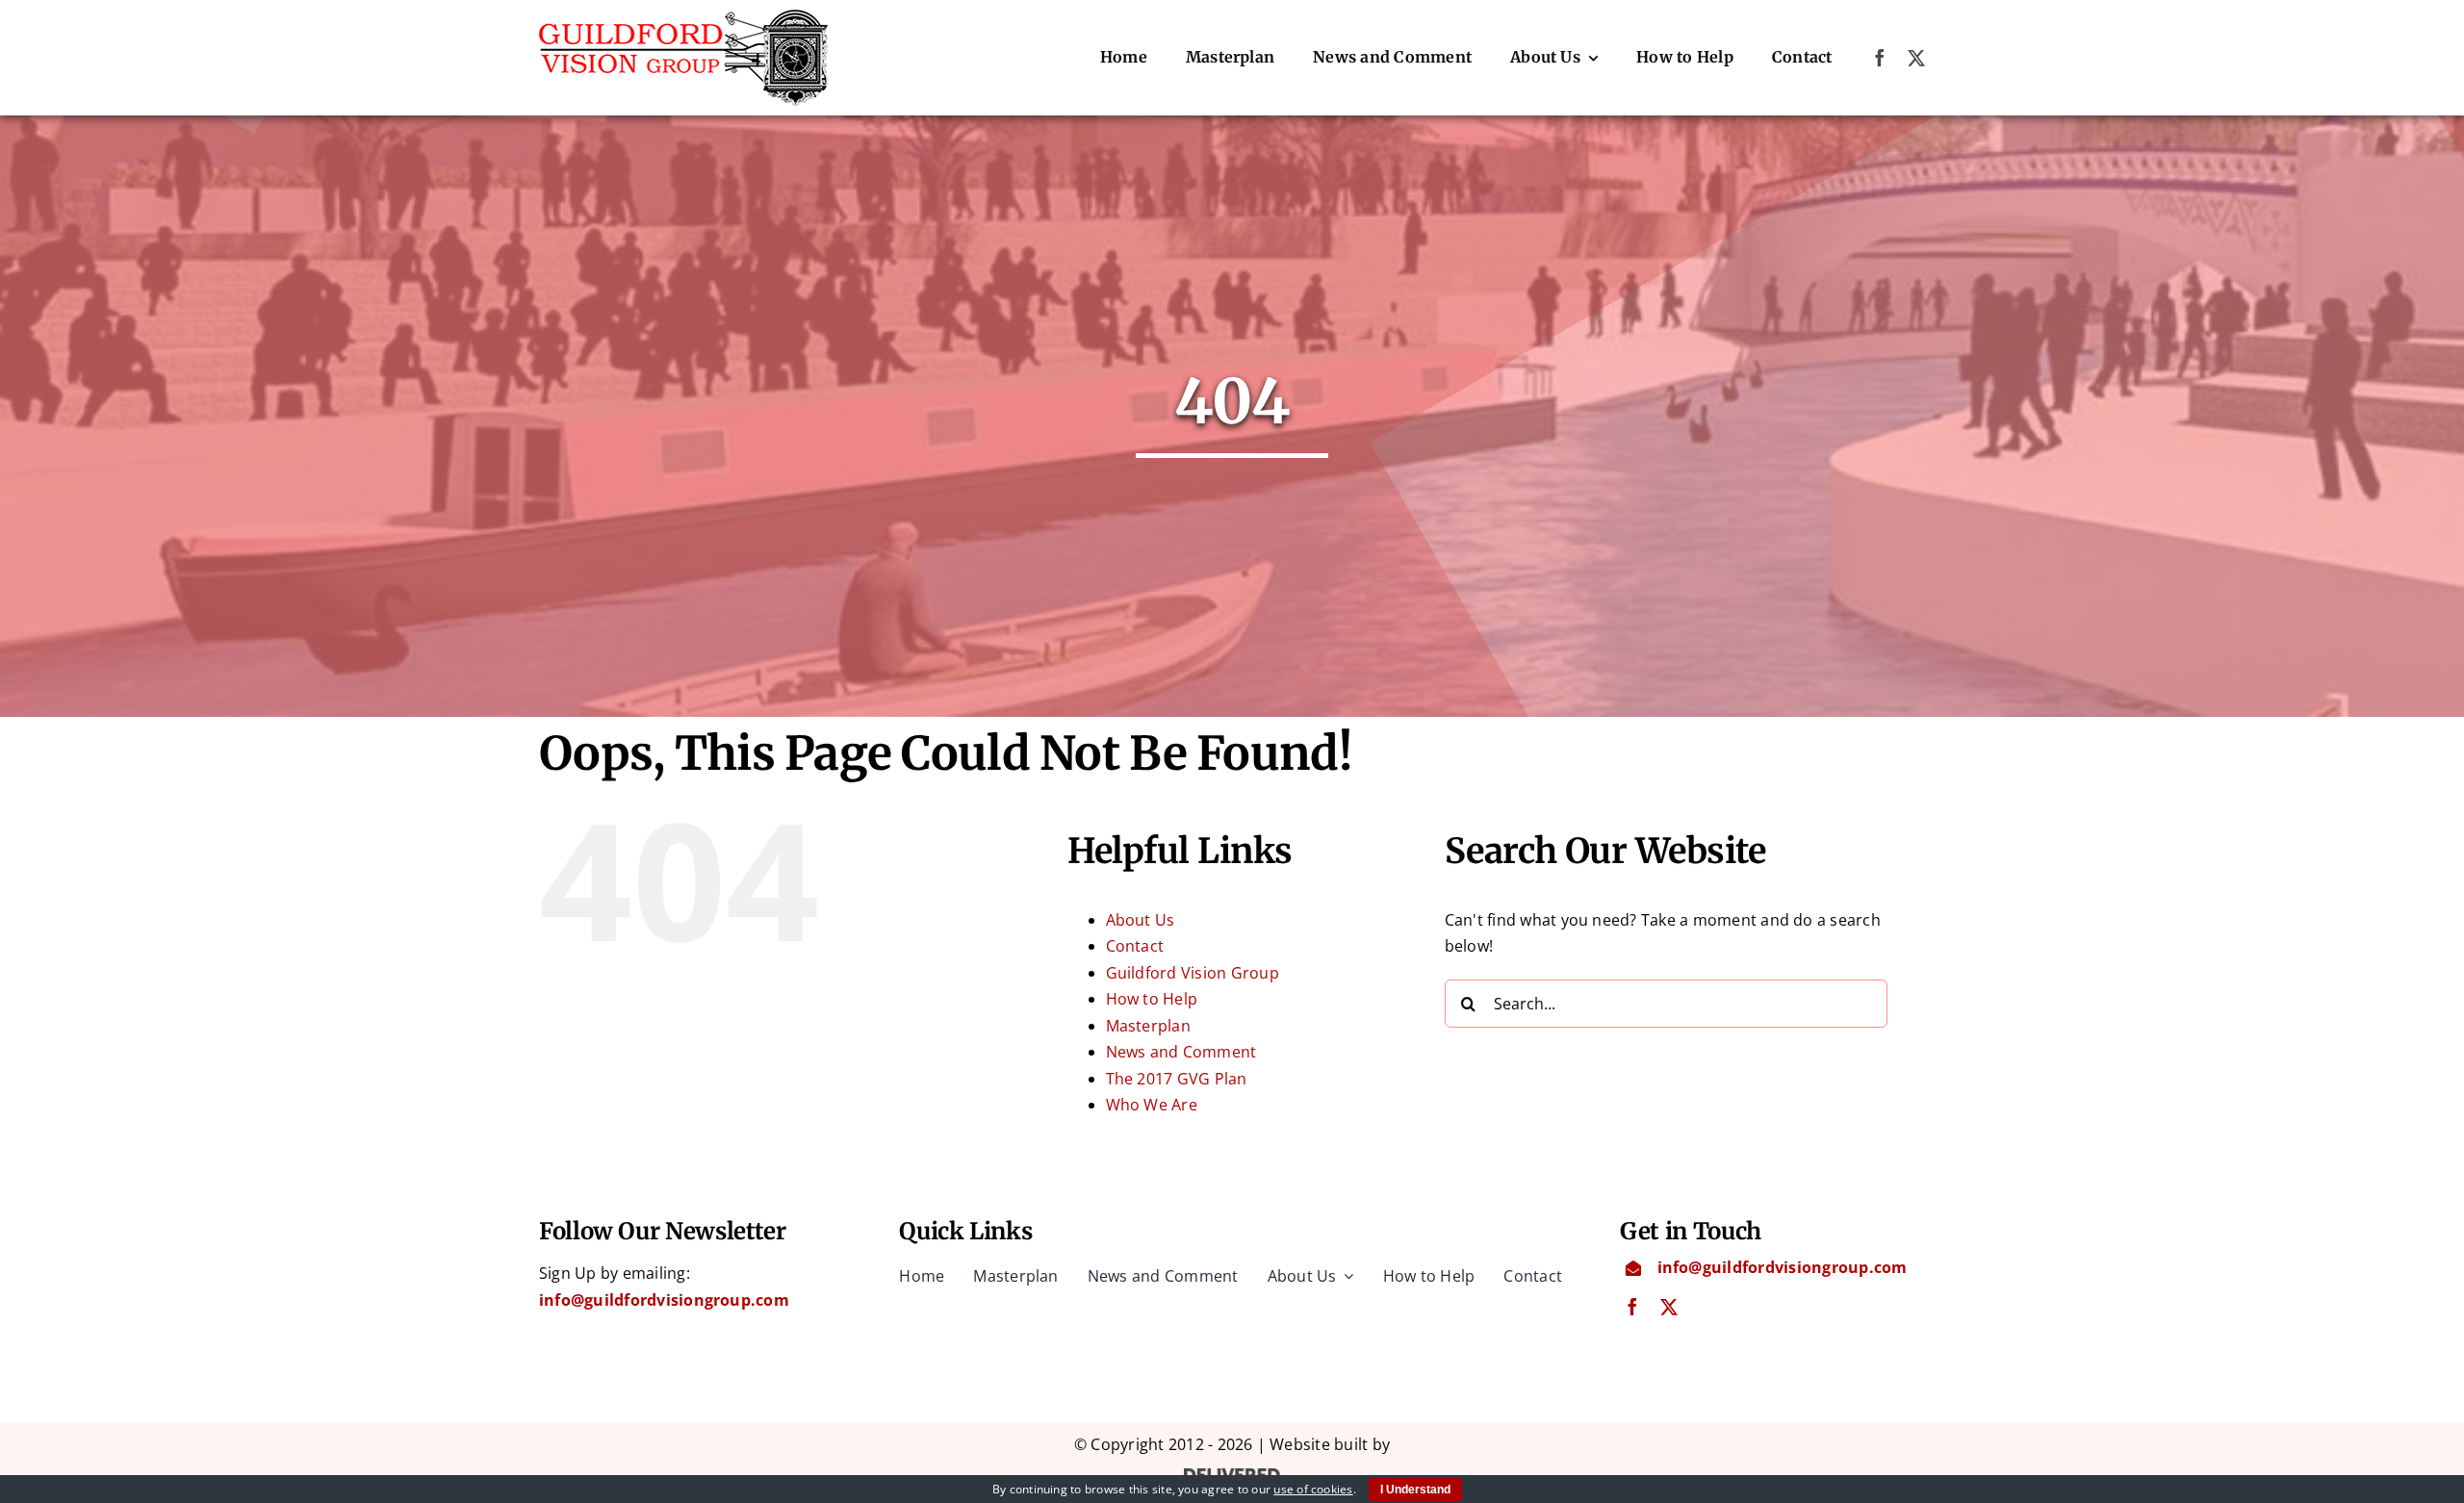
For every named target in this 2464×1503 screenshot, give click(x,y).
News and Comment (1181, 1052)
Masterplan (1148, 1026)
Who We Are (1152, 1105)
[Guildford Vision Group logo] (683, 17)
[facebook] (1880, 58)
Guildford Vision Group (1193, 973)
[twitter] (1916, 58)
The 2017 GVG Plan (1177, 1079)
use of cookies (1313, 1489)
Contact (1135, 946)
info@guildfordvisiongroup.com (664, 1300)
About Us (1141, 920)
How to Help (1152, 999)
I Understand (1415, 1490)
